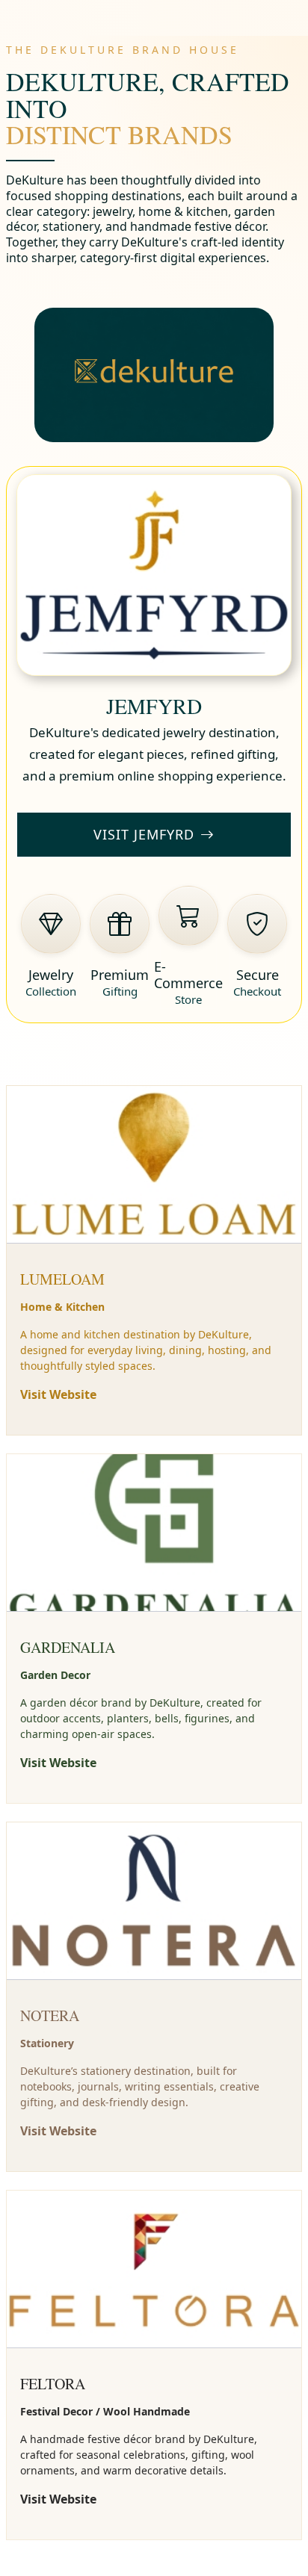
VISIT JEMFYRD (144, 834)
